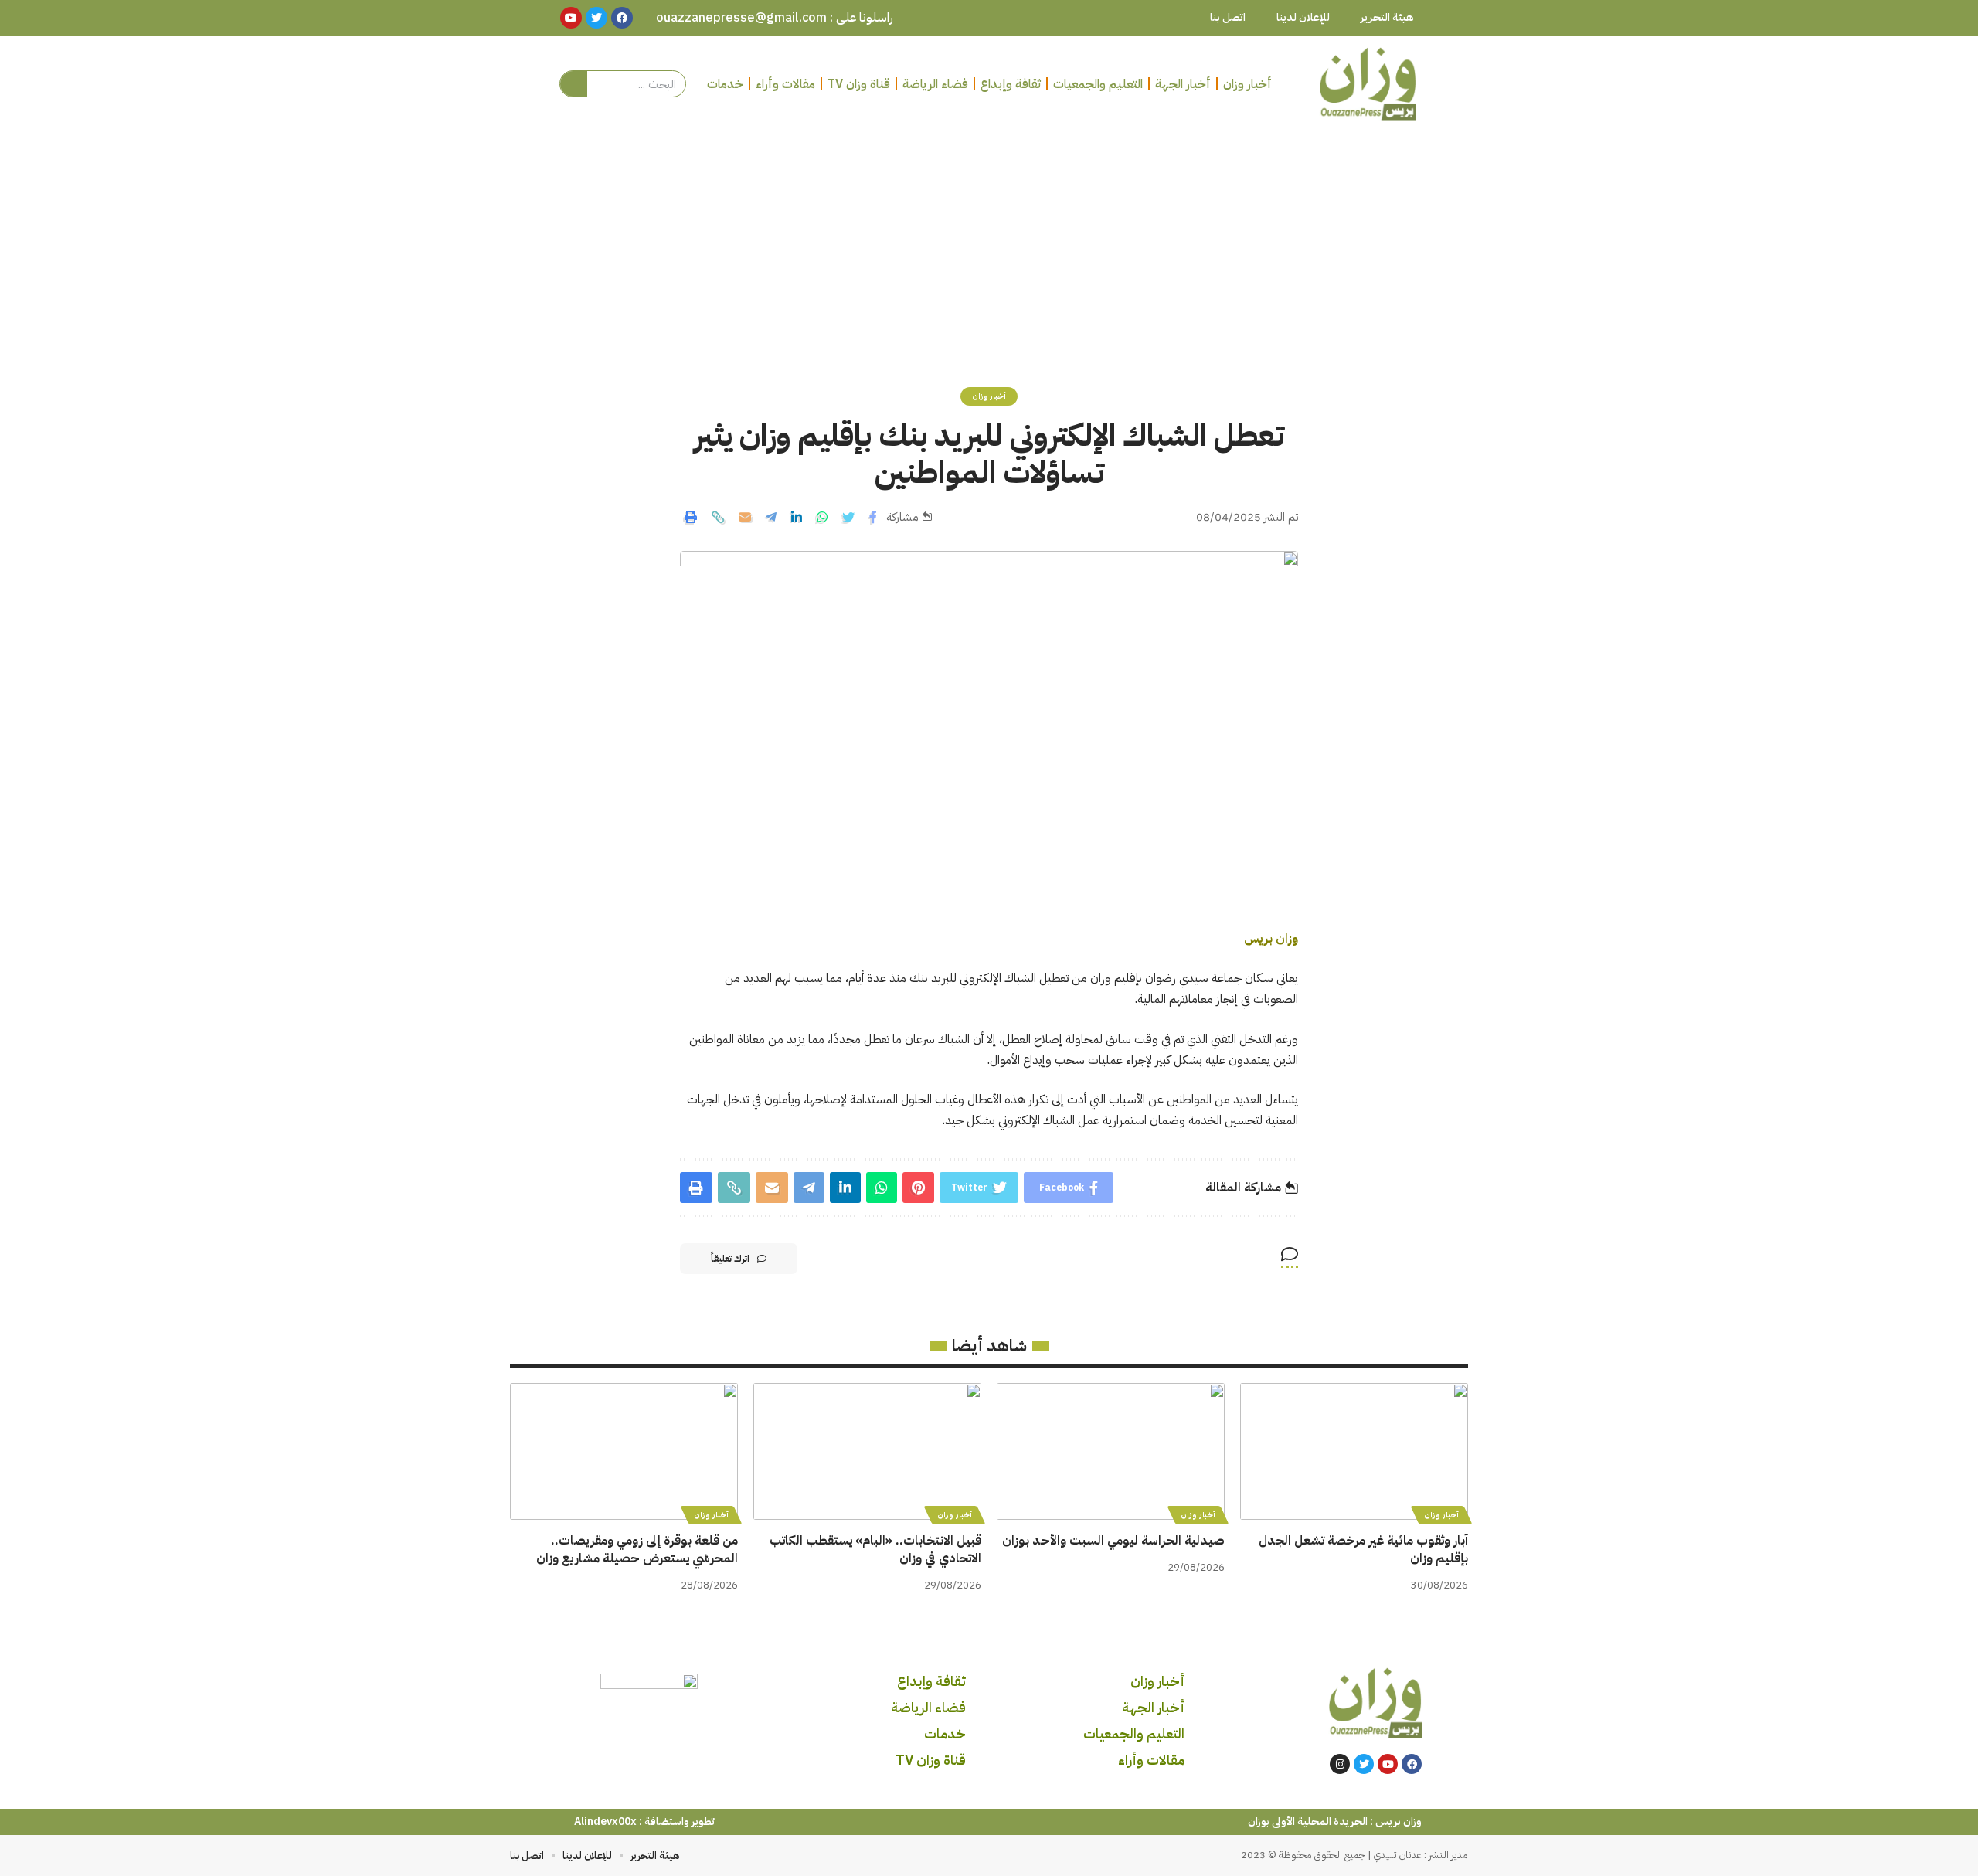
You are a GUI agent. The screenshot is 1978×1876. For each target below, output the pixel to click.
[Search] (574, 84)
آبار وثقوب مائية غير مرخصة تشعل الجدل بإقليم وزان (1363, 1550)
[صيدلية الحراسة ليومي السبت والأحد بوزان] (1111, 1451)
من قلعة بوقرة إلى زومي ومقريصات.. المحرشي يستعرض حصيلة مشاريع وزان (637, 1550)
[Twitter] (1364, 1764)
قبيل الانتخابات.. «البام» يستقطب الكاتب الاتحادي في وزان (875, 1550)
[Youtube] (1388, 1764)
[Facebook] (1412, 1764)
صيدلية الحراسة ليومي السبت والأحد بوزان (1113, 1541)
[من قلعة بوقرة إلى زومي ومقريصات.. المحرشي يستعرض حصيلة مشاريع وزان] (624, 1451)
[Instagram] (1340, 1764)
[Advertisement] (989, 248)
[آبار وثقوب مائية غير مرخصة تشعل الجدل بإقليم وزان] (1354, 1451)
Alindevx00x (605, 1822)
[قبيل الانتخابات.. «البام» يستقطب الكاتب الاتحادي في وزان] (867, 1451)
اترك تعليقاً (730, 1259)
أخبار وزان (989, 396)
